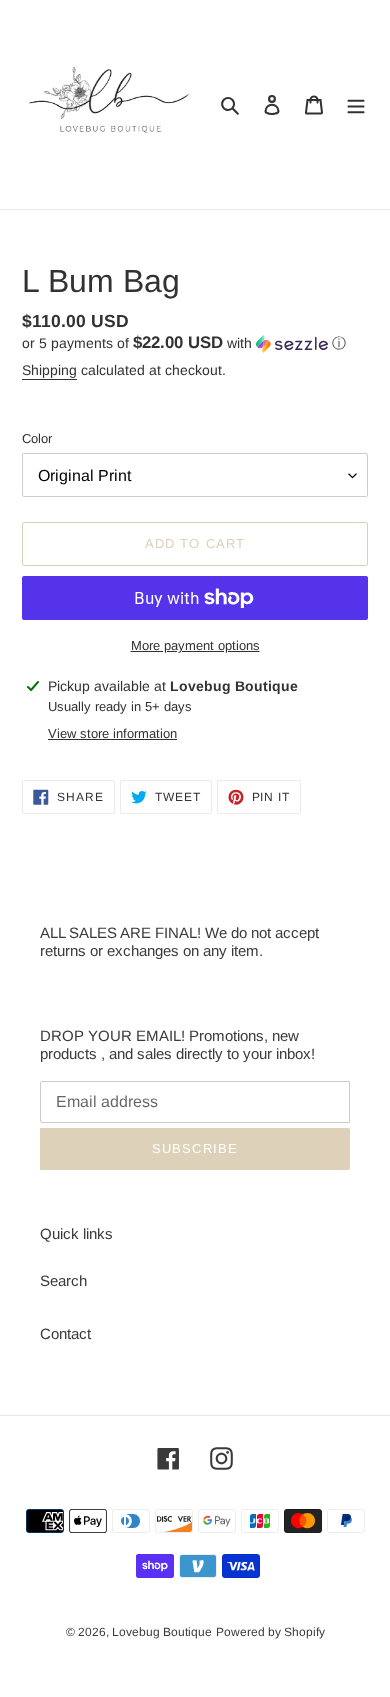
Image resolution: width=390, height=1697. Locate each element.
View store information (112, 733)
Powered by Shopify (270, 1632)
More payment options (195, 645)
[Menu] (356, 104)
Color (37, 438)
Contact (65, 1333)
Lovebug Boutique (162, 1632)
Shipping (49, 370)
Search (63, 1280)
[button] (184, 343)
